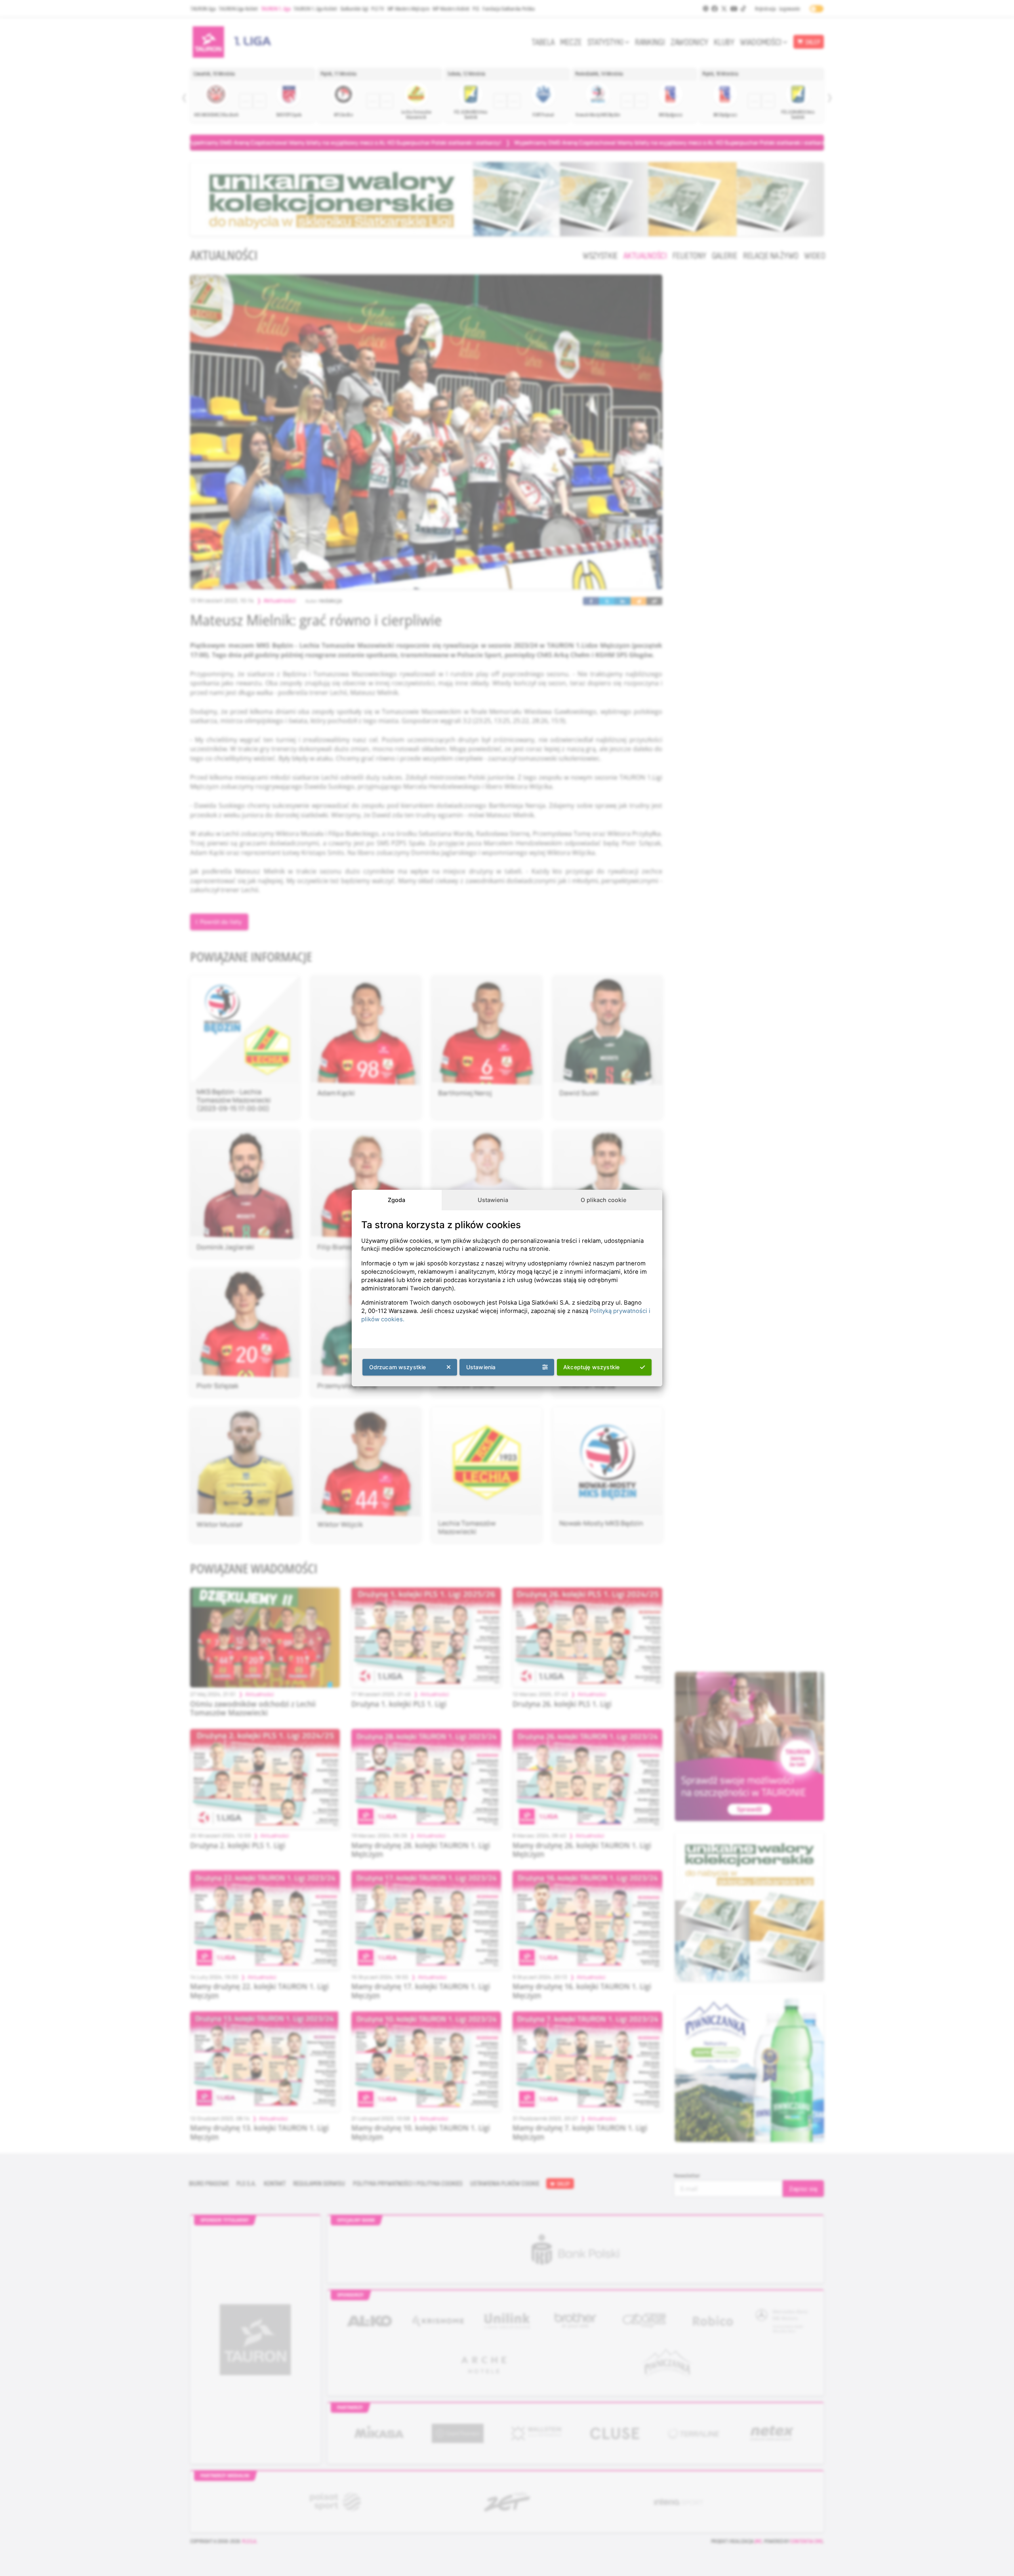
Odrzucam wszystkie (398, 1367)
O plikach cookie (603, 1200)
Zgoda (396, 1200)
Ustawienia (493, 1200)
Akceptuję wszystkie (591, 1367)
